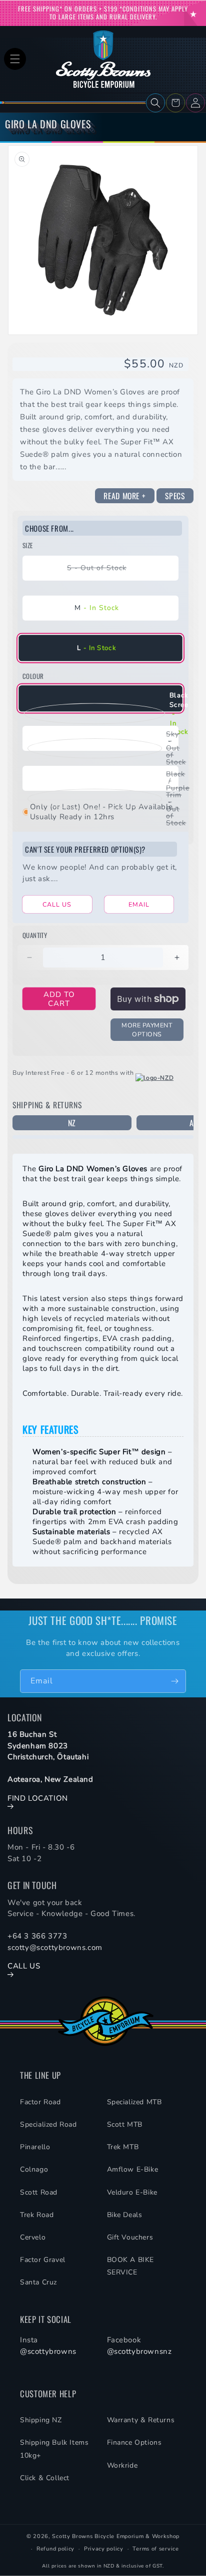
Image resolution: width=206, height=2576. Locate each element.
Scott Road (39, 2192)
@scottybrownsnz (139, 2351)
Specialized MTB (134, 2102)
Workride (122, 2465)
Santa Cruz (38, 2282)
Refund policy (55, 2549)
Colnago (34, 2169)
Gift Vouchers (130, 2237)
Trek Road (37, 2215)
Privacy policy (104, 2549)
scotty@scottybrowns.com (55, 1947)
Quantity (35, 935)
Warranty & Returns (141, 2420)
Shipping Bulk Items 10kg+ (54, 2449)
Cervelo (33, 2237)
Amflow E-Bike (133, 2169)
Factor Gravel (43, 2260)
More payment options (147, 1030)
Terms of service (155, 2549)
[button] (15, 59)
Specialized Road (48, 2124)
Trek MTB (123, 2147)
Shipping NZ (41, 2420)
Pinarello (35, 2147)
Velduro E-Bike (132, 2192)
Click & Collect (45, 2478)
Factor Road (40, 2102)
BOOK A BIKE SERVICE (131, 2266)
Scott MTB (125, 2124)
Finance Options (134, 2442)
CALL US (57, 904)
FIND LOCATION (38, 1798)
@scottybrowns (48, 2351)
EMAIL (139, 904)
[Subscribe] (174, 1681)
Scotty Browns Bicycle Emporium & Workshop (116, 2536)
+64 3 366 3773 (37, 1936)
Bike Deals (125, 2215)
